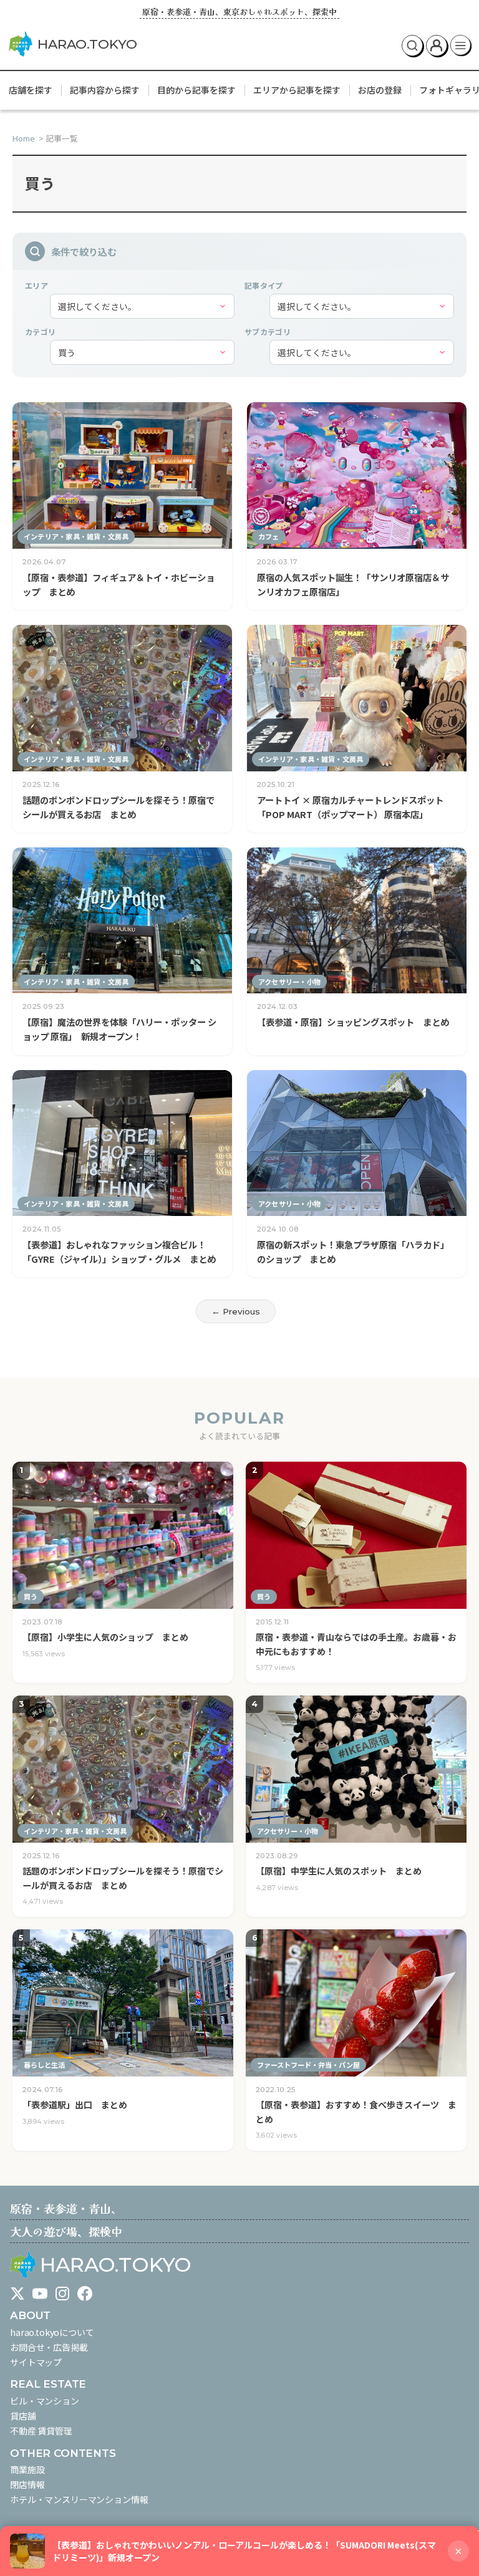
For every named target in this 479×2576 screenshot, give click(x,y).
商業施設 (27, 2469)
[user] (437, 46)
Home (25, 138)
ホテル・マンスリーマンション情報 (79, 2499)
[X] (17, 2294)
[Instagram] (62, 2294)
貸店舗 (23, 2416)
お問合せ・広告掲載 (49, 2347)
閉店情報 (27, 2484)
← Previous (236, 1311)
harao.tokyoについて (52, 2332)
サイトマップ (36, 2362)
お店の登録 (380, 90)
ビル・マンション (45, 2401)
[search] (412, 46)
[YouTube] (40, 2294)
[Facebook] (85, 2294)
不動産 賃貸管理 (41, 2431)
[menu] (461, 46)
